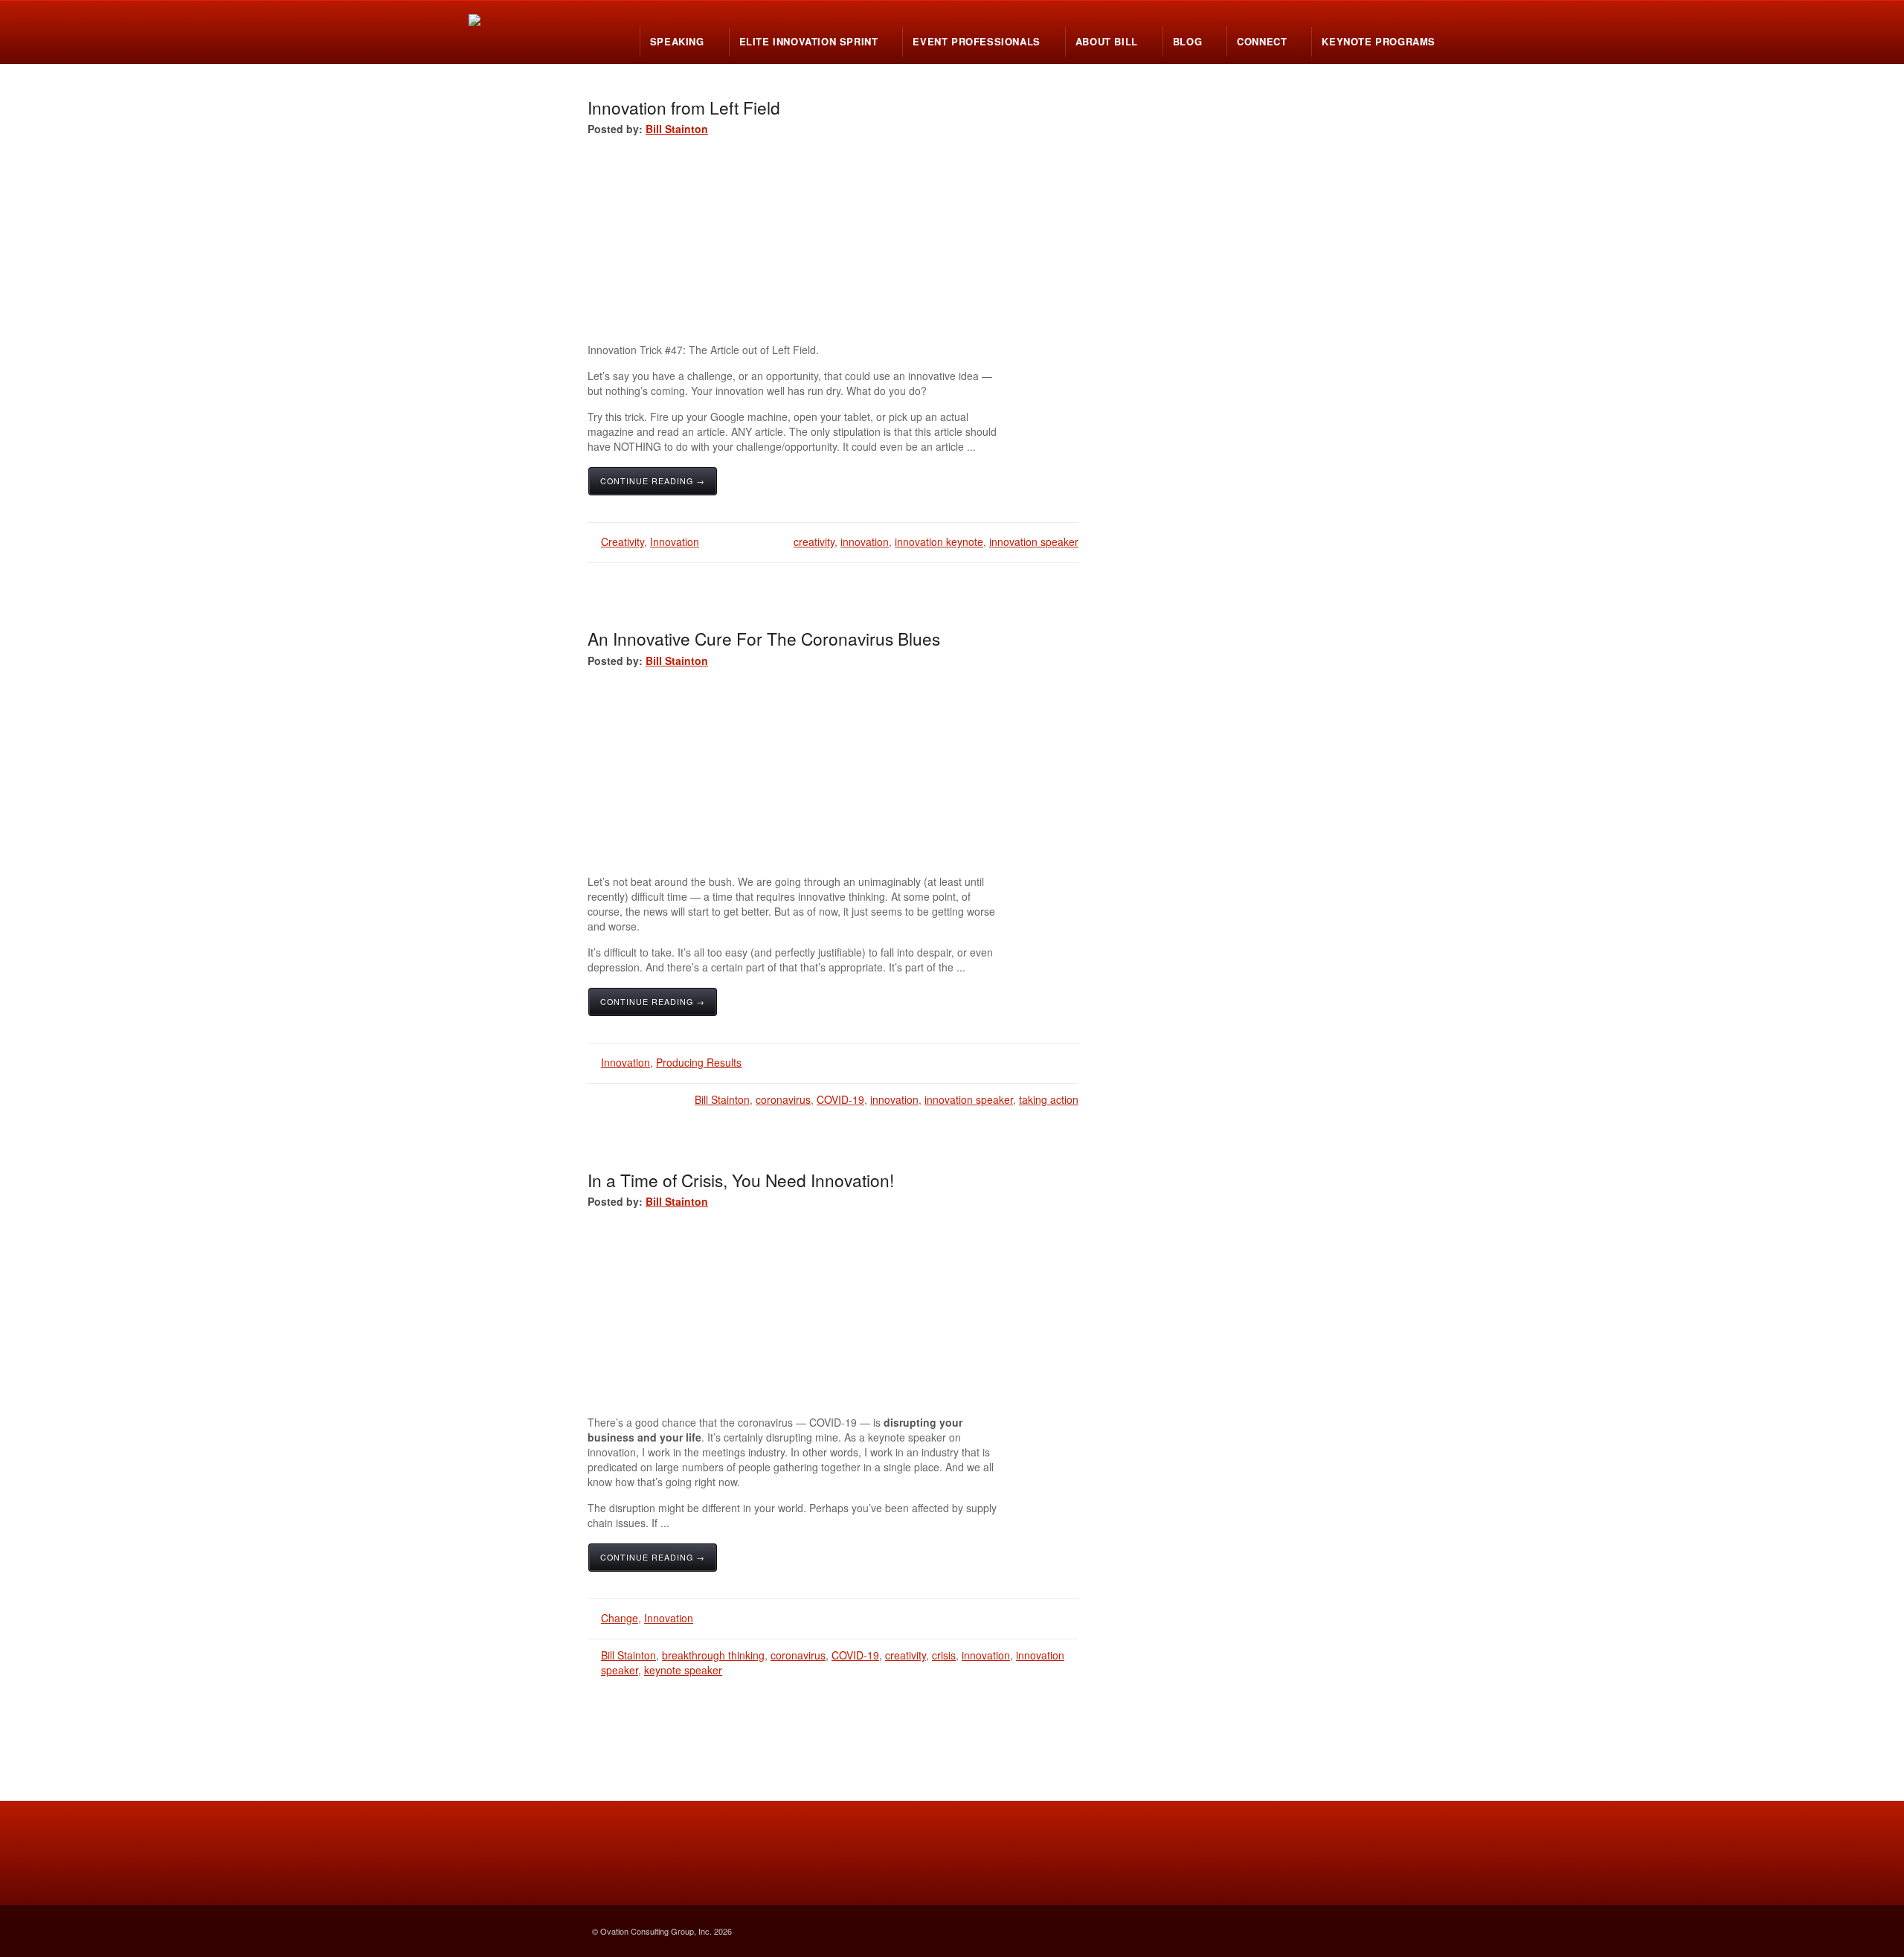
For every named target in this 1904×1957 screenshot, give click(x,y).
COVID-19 (840, 1099)
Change (620, 1618)
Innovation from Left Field (684, 107)
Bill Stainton (677, 129)
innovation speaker (1034, 542)
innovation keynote (939, 542)
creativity (814, 542)
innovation (865, 542)
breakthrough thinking (713, 1655)
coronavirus (783, 1099)
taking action (1049, 1099)
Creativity (623, 542)
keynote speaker (683, 1670)
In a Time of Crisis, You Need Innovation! (741, 1180)
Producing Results (699, 1062)
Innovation (675, 542)
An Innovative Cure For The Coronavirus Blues (764, 638)
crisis (944, 1655)
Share (971, 491)
